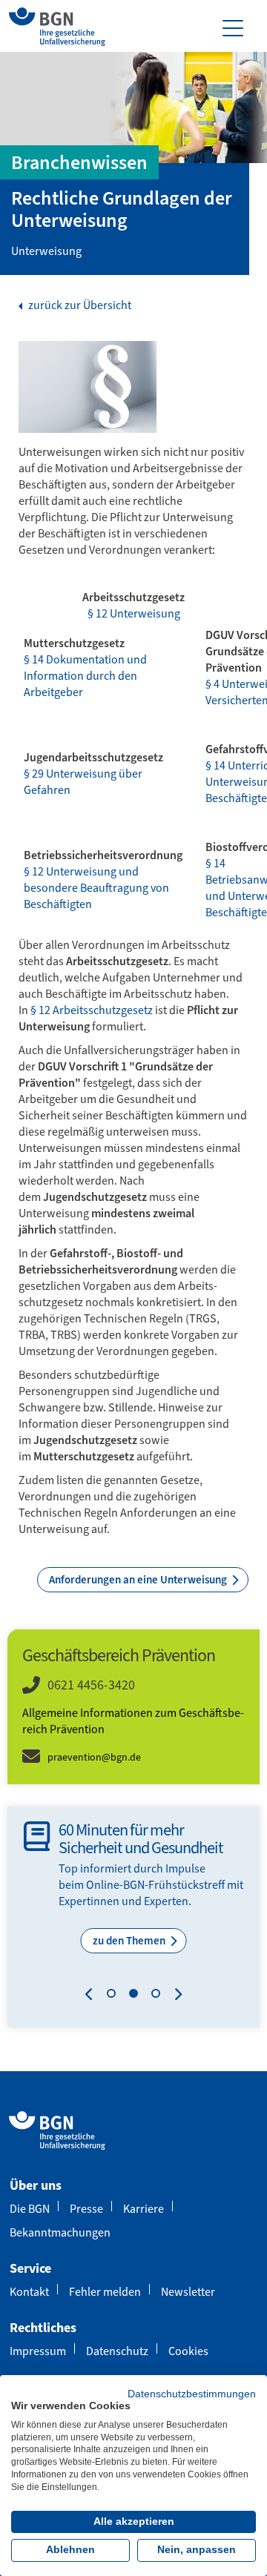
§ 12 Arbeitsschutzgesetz (93, 1010)
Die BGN (30, 2209)
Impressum (38, 2351)
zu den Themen (130, 1941)
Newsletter (188, 2292)
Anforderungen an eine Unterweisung (139, 1580)
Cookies (188, 2351)
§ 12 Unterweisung (134, 613)
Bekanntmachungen (60, 2232)
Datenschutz (117, 2351)
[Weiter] (175, 1996)
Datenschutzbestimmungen (192, 2394)
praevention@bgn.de (94, 1757)
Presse (86, 2209)
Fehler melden (105, 2292)
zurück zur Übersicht (79, 305)
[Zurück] (92, 1996)
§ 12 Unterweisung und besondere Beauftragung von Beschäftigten (96, 888)
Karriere (144, 2209)
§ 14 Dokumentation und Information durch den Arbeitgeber (85, 676)
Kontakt (29, 2292)
